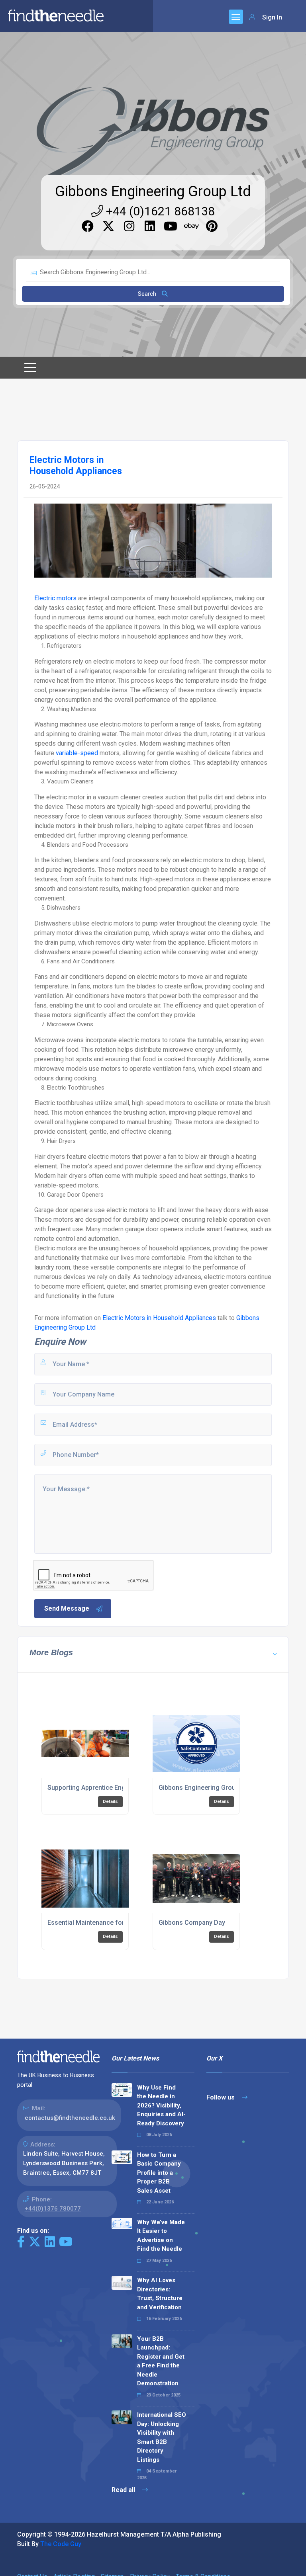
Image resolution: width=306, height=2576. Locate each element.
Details (110, 1802)
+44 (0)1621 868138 (159, 211)
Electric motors (55, 598)
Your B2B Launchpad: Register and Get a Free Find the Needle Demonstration (161, 2361)
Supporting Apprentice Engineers (96, 1788)
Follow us (221, 2097)
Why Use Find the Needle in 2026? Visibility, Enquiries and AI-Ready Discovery (161, 2105)
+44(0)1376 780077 (53, 2209)
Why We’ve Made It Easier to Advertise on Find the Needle (161, 2236)
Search (148, 294)
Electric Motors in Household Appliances (159, 1318)
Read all (124, 2490)
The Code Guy (61, 2544)
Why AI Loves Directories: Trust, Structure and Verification (160, 2294)
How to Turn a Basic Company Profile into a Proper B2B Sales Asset (159, 2173)
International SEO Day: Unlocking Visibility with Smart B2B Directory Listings (162, 2437)
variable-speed (77, 753)
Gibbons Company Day (192, 1923)
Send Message (67, 1608)
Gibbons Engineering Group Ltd (153, 191)
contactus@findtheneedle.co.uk (70, 2118)
